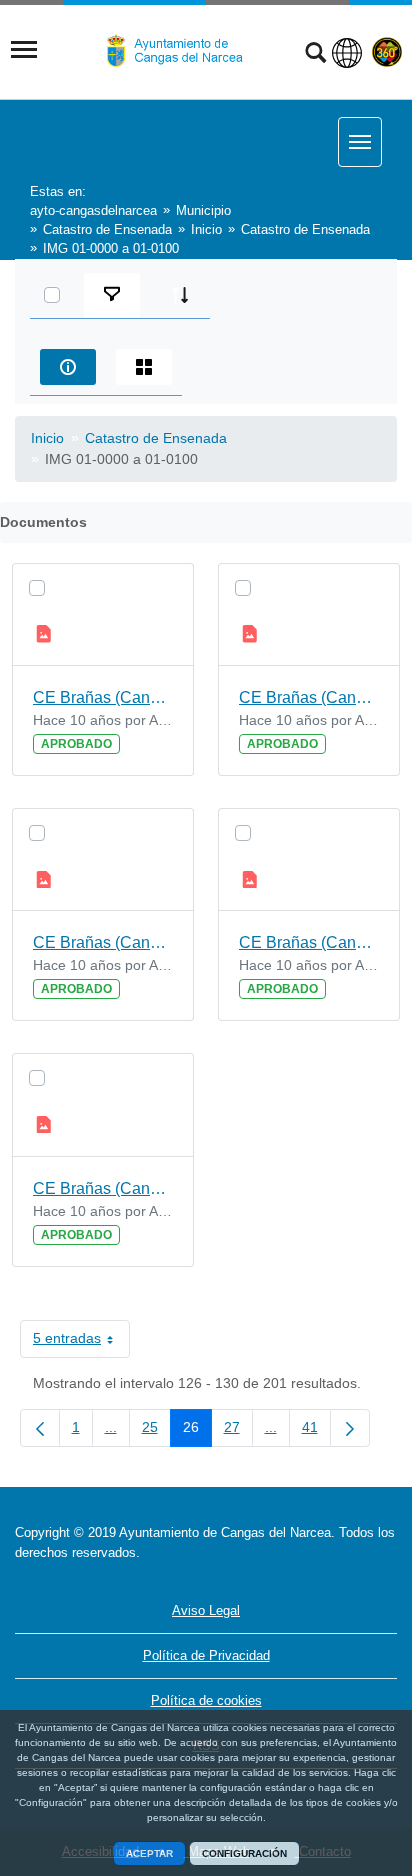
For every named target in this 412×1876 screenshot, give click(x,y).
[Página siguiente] (350, 1428)
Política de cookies (206, 1700)
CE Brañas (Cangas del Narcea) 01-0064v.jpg (103, 1188)
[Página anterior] (40, 1428)
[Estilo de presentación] (144, 367)
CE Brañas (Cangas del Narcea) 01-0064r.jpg (309, 942)
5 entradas (81, 1342)
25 (156, 1431)
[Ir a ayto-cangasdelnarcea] (183, 51)
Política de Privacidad (206, 1655)
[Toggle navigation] (24, 50)
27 (238, 1431)
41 (316, 1431)
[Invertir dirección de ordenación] (180, 295)
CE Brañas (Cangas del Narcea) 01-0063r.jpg (309, 697)
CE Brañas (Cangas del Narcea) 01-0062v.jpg (103, 697)
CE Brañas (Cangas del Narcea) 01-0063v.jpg (103, 942)
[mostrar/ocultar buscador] (315, 55)
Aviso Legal (206, 1610)
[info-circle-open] (68, 367)
